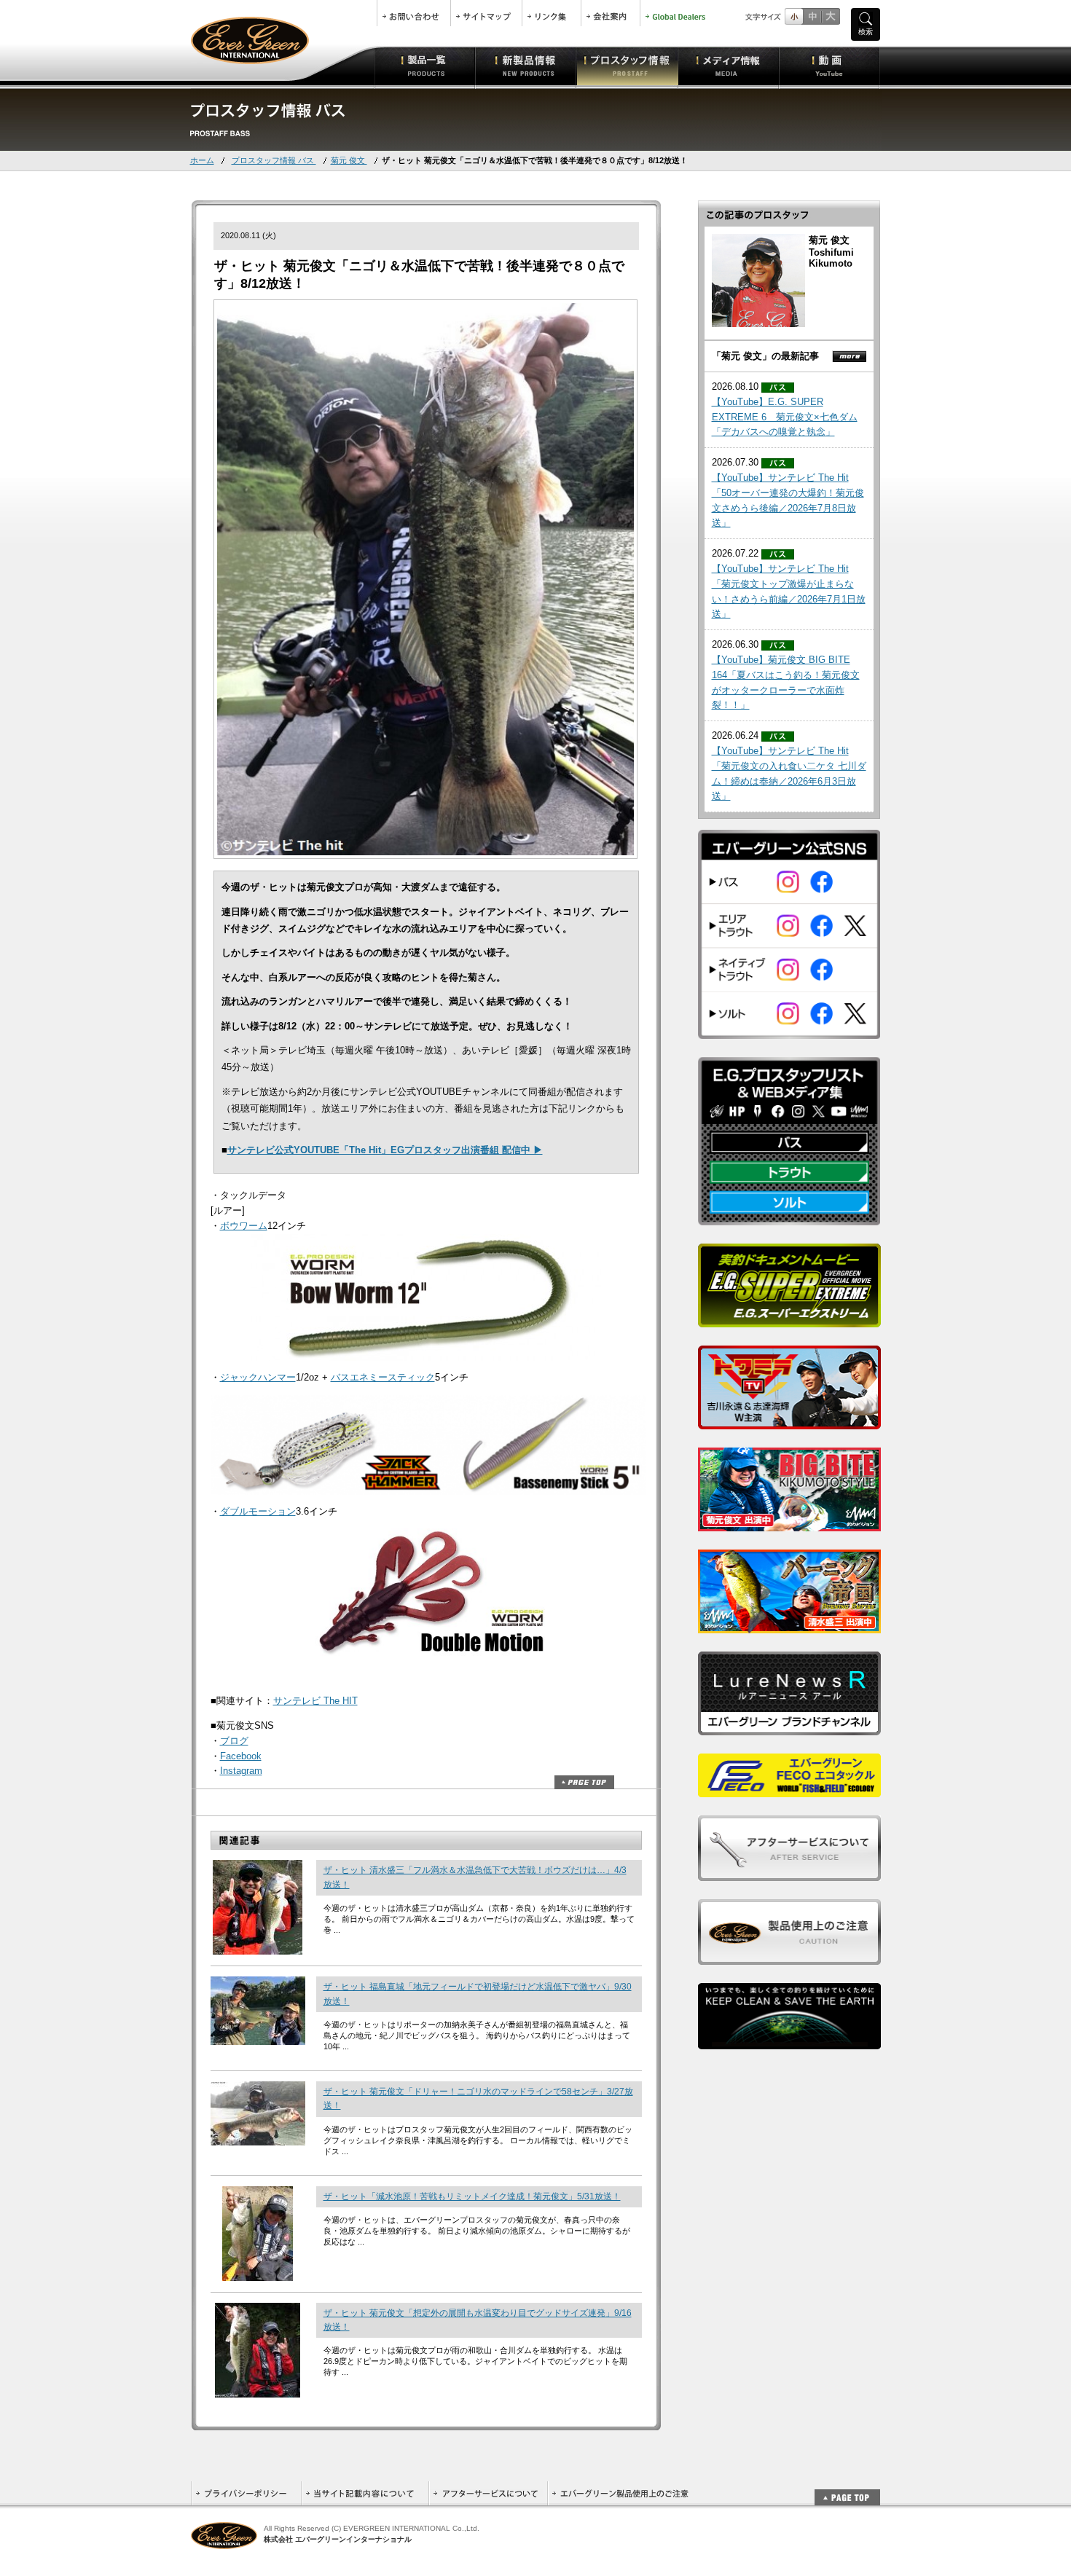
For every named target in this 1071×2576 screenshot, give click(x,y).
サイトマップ (486, 13)
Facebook (241, 1756)
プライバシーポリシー (246, 2493)
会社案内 (611, 13)
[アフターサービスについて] (789, 1873)
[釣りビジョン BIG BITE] (789, 1524)
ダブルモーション (258, 1511)
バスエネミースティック (383, 1377)
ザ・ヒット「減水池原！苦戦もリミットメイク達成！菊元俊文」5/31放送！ (472, 2196)
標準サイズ (794, 16)
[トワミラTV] (789, 1422)
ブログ (234, 1741)
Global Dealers (677, 13)
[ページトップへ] (847, 2490)
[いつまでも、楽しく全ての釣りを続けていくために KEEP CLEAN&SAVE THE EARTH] (789, 2042)
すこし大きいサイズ (812, 16)
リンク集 (552, 13)
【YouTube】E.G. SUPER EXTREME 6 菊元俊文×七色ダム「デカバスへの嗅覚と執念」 (785, 417)
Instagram (241, 1771)
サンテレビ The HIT (315, 1701)
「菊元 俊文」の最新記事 (765, 356)
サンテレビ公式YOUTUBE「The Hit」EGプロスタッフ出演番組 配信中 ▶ (385, 1150)
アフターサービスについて (488, 2493)
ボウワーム (244, 1226)
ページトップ (584, 1782)
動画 (829, 66)
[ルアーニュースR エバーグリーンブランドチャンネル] (789, 1728)
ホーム (202, 160)
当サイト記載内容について (365, 2493)
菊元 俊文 (349, 160)
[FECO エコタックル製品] (789, 1790)
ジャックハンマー (258, 1377)
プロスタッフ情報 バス (274, 160)
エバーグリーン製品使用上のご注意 (620, 2493)
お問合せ (414, 13)
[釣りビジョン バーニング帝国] (789, 1626)
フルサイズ (830, 16)
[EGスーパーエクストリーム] (789, 1320)
